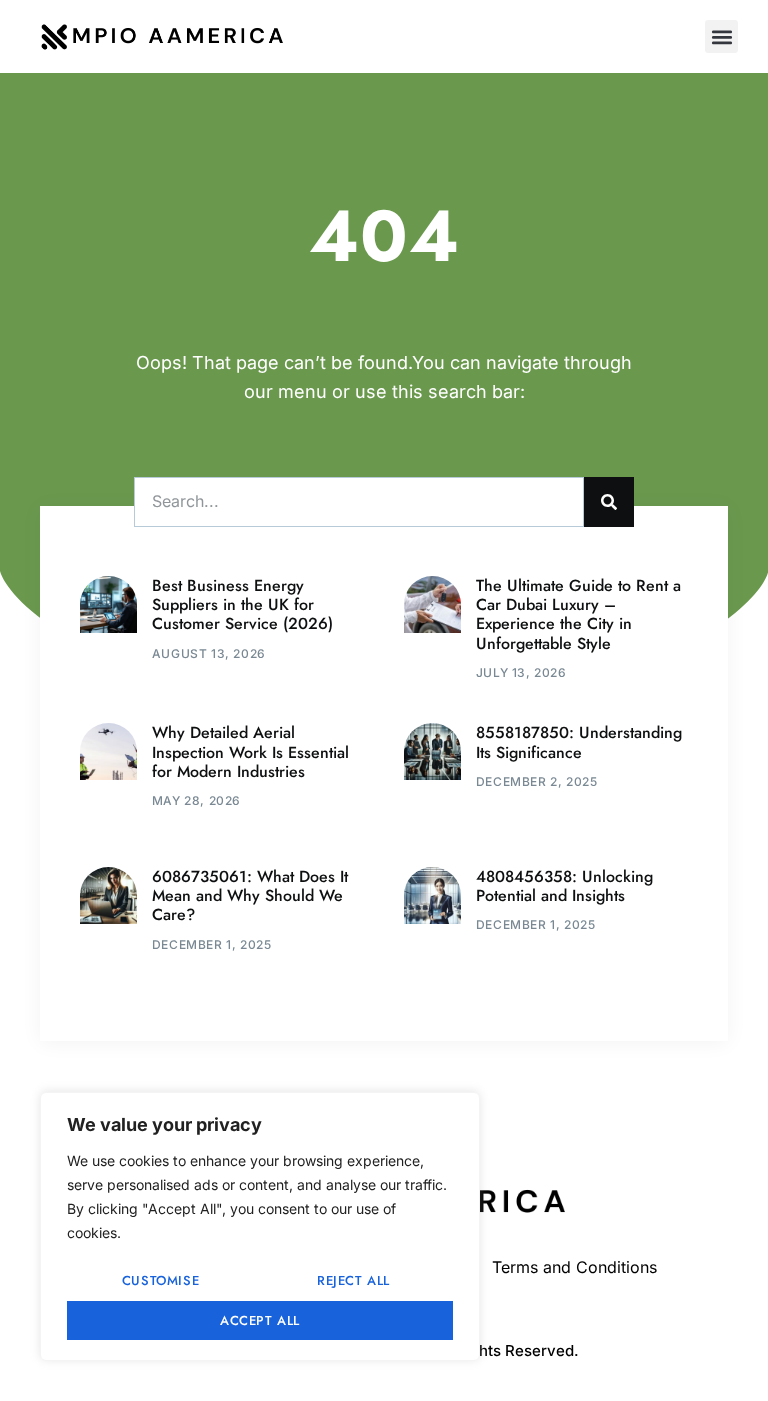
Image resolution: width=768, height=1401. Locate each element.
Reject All (353, 1280)
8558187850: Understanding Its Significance (579, 742)
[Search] (609, 502)
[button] (721, 36)
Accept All (260, 1320)
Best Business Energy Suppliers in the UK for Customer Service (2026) (242, 604)
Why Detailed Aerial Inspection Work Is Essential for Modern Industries (250, 751)
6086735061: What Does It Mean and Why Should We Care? (250, 895)
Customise (160, 1280)
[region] (260, 1226)
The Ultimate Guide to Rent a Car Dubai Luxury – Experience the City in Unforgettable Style (578, 614)
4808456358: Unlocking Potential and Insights (564, 886)
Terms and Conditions (574, 1267)
